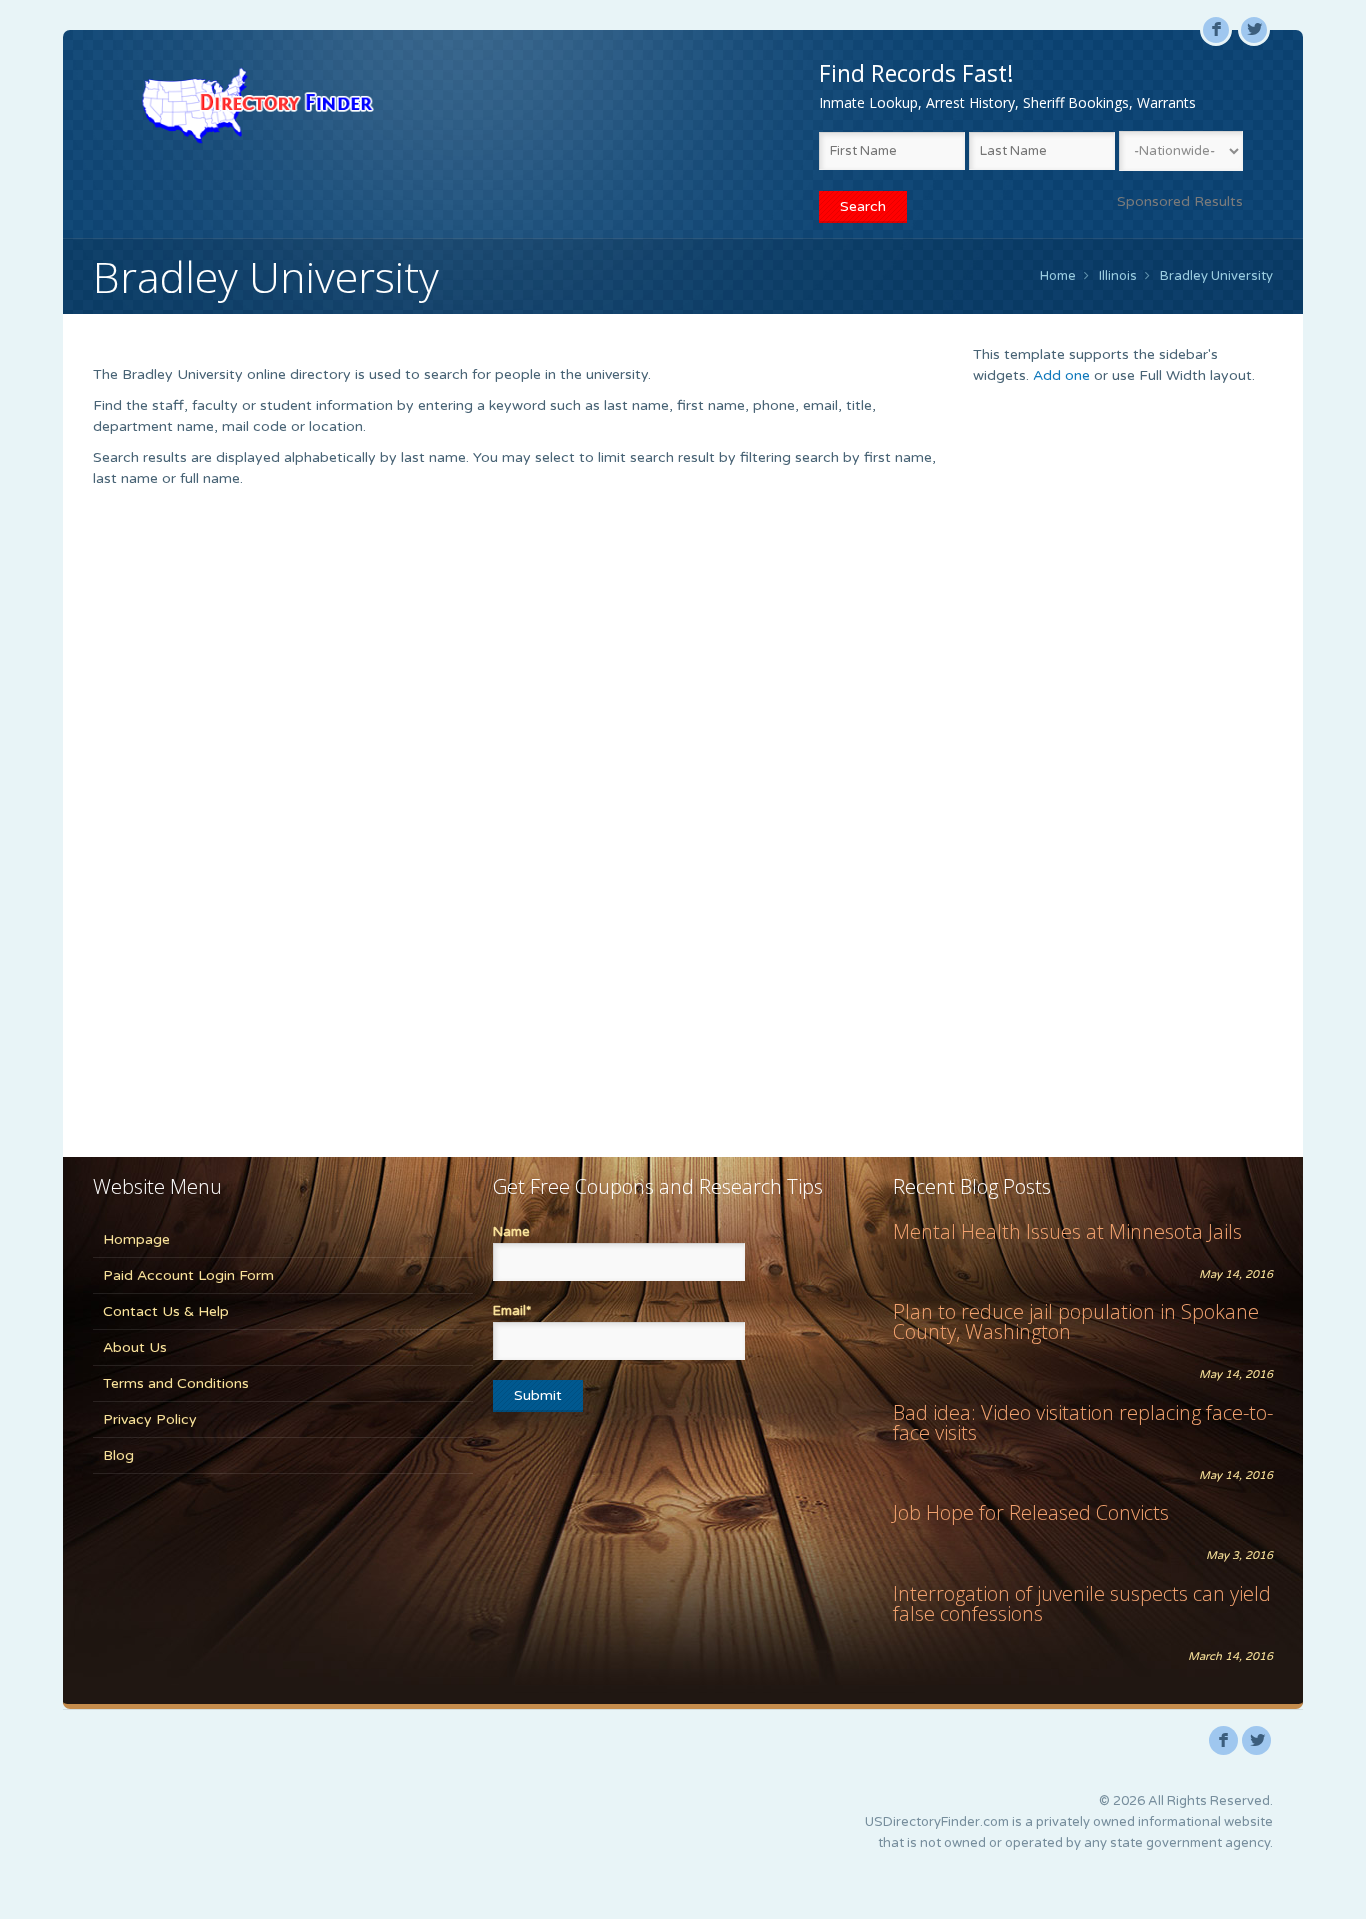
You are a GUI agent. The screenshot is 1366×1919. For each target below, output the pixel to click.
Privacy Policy (150, 1419)
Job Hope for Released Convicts (1031, 1512)
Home (1058, 276)
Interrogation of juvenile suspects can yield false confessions (1082, 1603)
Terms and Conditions (176, 1383)
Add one (1061, 375)
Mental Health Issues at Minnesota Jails (1067, 1231)
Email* (512, 1311)
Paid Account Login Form (188, 1275)
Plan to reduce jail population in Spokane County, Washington (1076, 1321)
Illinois (1118, 276)
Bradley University (1216, 276)
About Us (135, 1347)
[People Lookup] (257, 105)
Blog (118, 1455)
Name (511, 1232)
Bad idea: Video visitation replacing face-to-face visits (1083, 1422)
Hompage (136, 1239)
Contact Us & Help (166, 1311)
